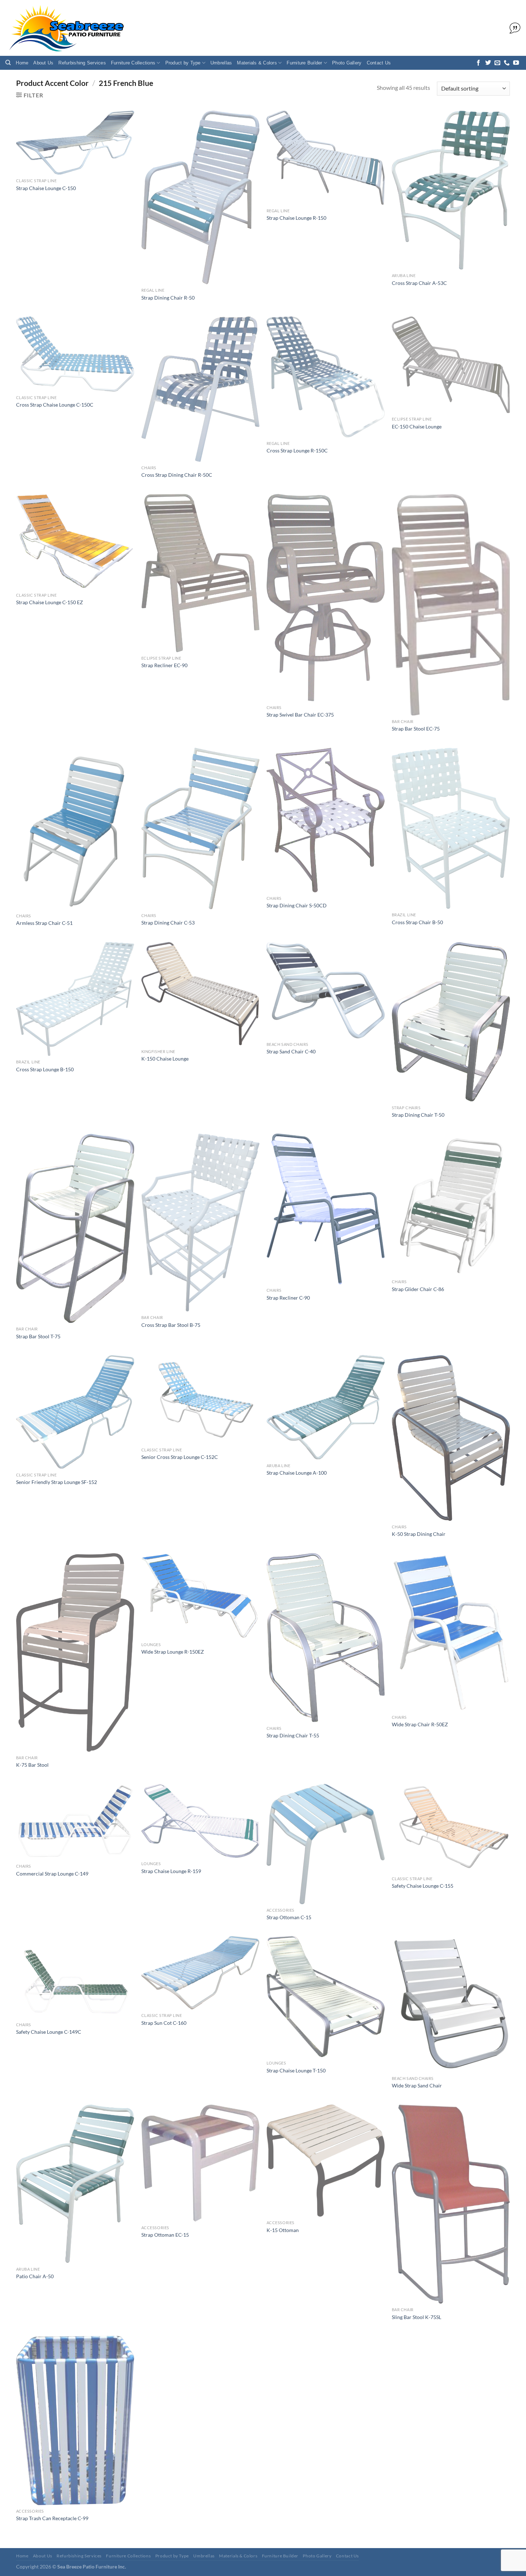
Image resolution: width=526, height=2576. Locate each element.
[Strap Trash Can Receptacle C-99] (75, 2420)
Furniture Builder (304, 63)
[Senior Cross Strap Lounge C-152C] (200, 1399)
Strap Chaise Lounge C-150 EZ (50, 602)
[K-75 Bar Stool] (75, 1652)
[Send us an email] (497, 63)
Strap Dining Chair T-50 (418, 1115)
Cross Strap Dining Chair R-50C (177, 475)
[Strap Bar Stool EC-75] (451, 605)
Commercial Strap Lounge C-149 (52, 1874)
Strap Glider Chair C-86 (418, 1289)
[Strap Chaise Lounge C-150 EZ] (75, 542)
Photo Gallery (347, 63)
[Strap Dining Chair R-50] (200, 197)
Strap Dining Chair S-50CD (297, 905)
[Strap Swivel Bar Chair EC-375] (326, 598)
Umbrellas (221, 63)
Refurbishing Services (82, 63)
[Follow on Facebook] (478, 63)
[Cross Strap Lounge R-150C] (326, 377)
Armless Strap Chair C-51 (44, 923)
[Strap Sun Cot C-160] (200, 1973)
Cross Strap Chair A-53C (419, 283)
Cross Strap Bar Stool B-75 (171, 1325)
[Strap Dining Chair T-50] (451, 1022)
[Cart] (513, 28)
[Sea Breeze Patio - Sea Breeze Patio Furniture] (65, 28)
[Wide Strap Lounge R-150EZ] (200, 1596)
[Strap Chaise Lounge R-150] (326, 158)
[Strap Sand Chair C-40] (326, 990)
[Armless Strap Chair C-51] (75, 829)
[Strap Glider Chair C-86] (451, 1205)
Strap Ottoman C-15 (289, 1917)
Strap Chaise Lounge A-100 (297, 1473)
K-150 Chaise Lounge (165, 1059)
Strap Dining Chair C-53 (168, 923)
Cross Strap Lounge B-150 (45, 1069)
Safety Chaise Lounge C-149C (49, 2032)
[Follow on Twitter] (488, 63)
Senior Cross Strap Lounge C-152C (180, 1457)
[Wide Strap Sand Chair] (451, 2004)
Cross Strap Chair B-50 (417, 922)
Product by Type (183, 63)
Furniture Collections (133, 63)
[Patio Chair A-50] (75, 2184)
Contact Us (379, 63)
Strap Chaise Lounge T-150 (296, 2070)
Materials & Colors (257, 63)
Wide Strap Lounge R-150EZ (173, 1652)
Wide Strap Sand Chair (417, 2085)
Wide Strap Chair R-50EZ (420, 1724)
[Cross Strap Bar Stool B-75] (200, 1222)
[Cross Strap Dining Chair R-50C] (200, 389)
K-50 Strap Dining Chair (419, 1534)
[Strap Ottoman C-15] (326, 1844)
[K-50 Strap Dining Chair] (451, 1438)
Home (22, 63)
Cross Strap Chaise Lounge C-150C (55, 405)
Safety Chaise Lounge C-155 (423, 1886)
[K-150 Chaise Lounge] (200, 994)
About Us (43, 63)
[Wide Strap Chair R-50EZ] (451, 1632)
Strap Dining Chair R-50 (168, 298)
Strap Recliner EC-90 (164, 665)
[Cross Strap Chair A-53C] (451, 190)
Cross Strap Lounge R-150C (297, 450)
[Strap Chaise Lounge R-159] (200, 1821)
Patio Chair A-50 (35, 2276)
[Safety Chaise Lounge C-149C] (75, 1977)
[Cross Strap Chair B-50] (451, 828)
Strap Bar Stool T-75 (38, 1336)
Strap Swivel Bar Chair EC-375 (300, 715)
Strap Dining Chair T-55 (293, 1735)
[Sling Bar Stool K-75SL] (451, 2204)
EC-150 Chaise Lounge (417, 426)
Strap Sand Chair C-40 (291, 1051)
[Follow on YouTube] (516, 63)
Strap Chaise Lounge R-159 (171, 1871)
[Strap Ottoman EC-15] (200, 2163)
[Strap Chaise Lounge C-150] (75, 143)
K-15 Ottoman (283, 2230)
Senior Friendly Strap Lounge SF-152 (57, 1482)
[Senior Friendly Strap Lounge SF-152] (75, 1412)
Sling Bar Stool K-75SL (417, 2317)
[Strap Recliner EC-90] (200, 573)
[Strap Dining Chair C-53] (200, 829)
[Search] (8, 63)
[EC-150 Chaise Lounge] (451, 365)
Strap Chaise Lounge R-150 (296, 218)
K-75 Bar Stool (32, 1765)
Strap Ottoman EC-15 (165, 2235)
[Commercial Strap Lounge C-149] (75, 1822)
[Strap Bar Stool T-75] (75, 1228)
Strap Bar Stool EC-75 (416, 729)
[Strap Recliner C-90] (326, 1209)
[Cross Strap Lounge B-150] (75, 999)
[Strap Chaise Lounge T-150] (326, 1997)
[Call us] (507, 63)
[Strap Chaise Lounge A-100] (326, 1407)
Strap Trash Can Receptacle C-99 (52, 2518)
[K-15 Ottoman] (326, 2161)
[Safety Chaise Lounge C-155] (451, 1828)
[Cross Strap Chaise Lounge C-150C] (75, 354)
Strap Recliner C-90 (288, 1298)
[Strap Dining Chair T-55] (326, 1638)
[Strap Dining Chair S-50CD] (326, 820)
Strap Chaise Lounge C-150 (46, 188)
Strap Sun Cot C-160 (164, 2023)
